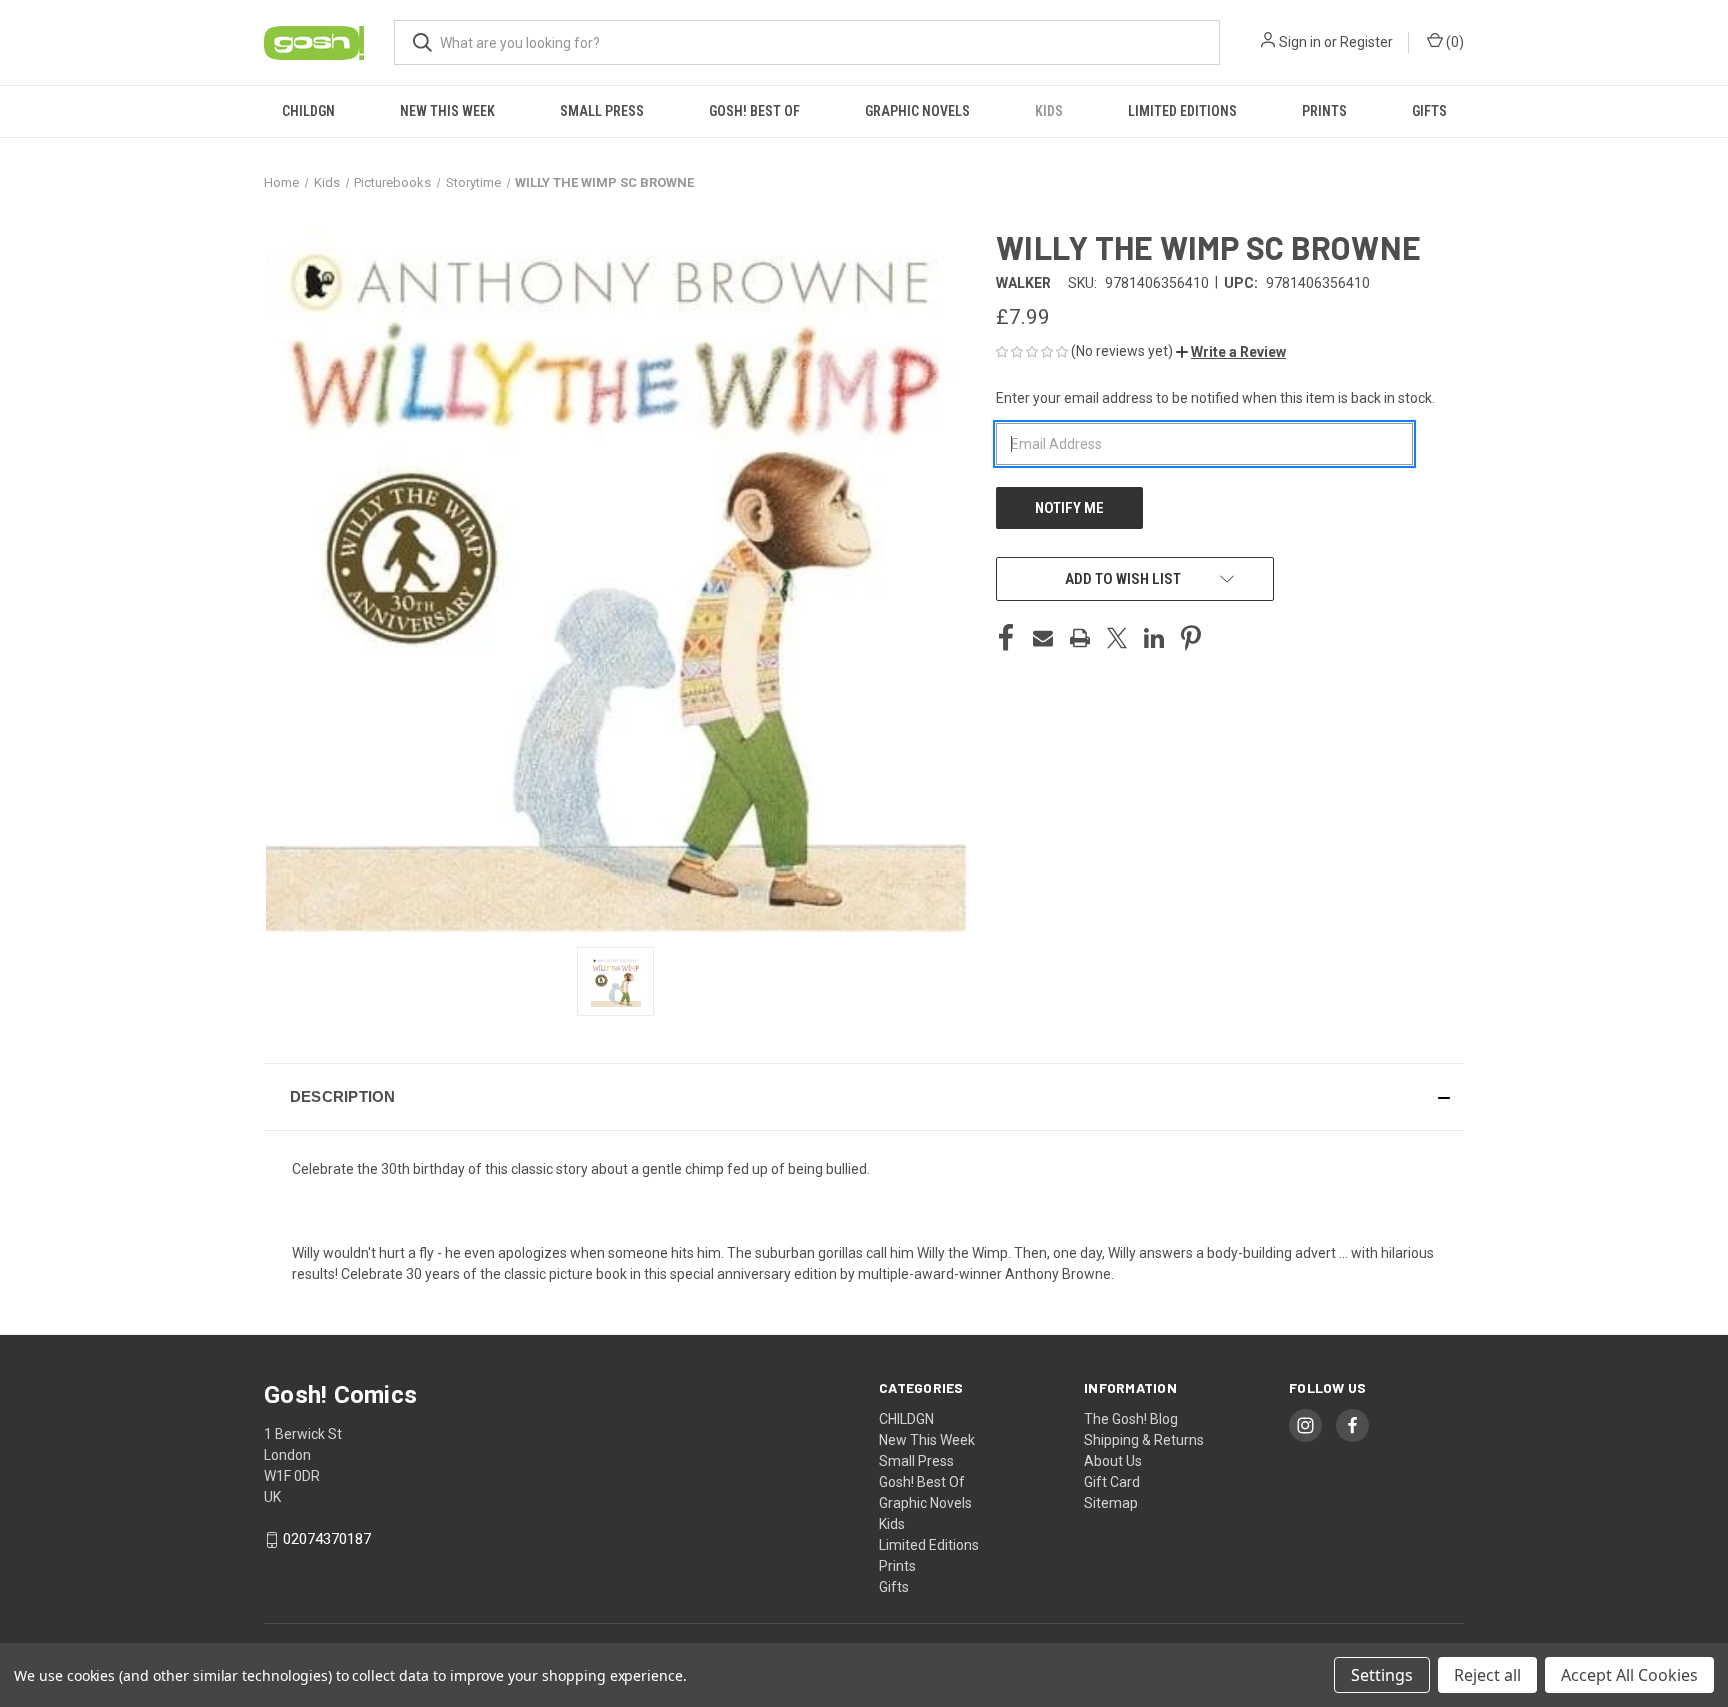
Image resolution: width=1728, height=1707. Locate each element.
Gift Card (1112, 1482)
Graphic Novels (917, 111)
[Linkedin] (1154, 638)
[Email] (1043, 638)
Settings (1382, 1675)
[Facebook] (1006, 638)
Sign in (1300, 42)
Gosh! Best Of (754, 111)
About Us (1113, 1461)
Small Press (602, 111)
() (1453, 42)
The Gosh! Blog (1131, 1419)
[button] (1231, 352)
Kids (1049, 111)
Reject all (1487, 1675)
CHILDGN (308, 111)
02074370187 (327, 1539)
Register (1366, 42)
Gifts (1429, 111)
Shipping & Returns (1144, 1440)
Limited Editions (1182, 111)
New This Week (447, 111)
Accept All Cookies (1629, 1675)
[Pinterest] (1191, 638)
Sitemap (1111, 1503)
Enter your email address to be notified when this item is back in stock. (1215, 398)
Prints (1324, 111)
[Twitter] (1117, 638)
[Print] (1080, 638)
